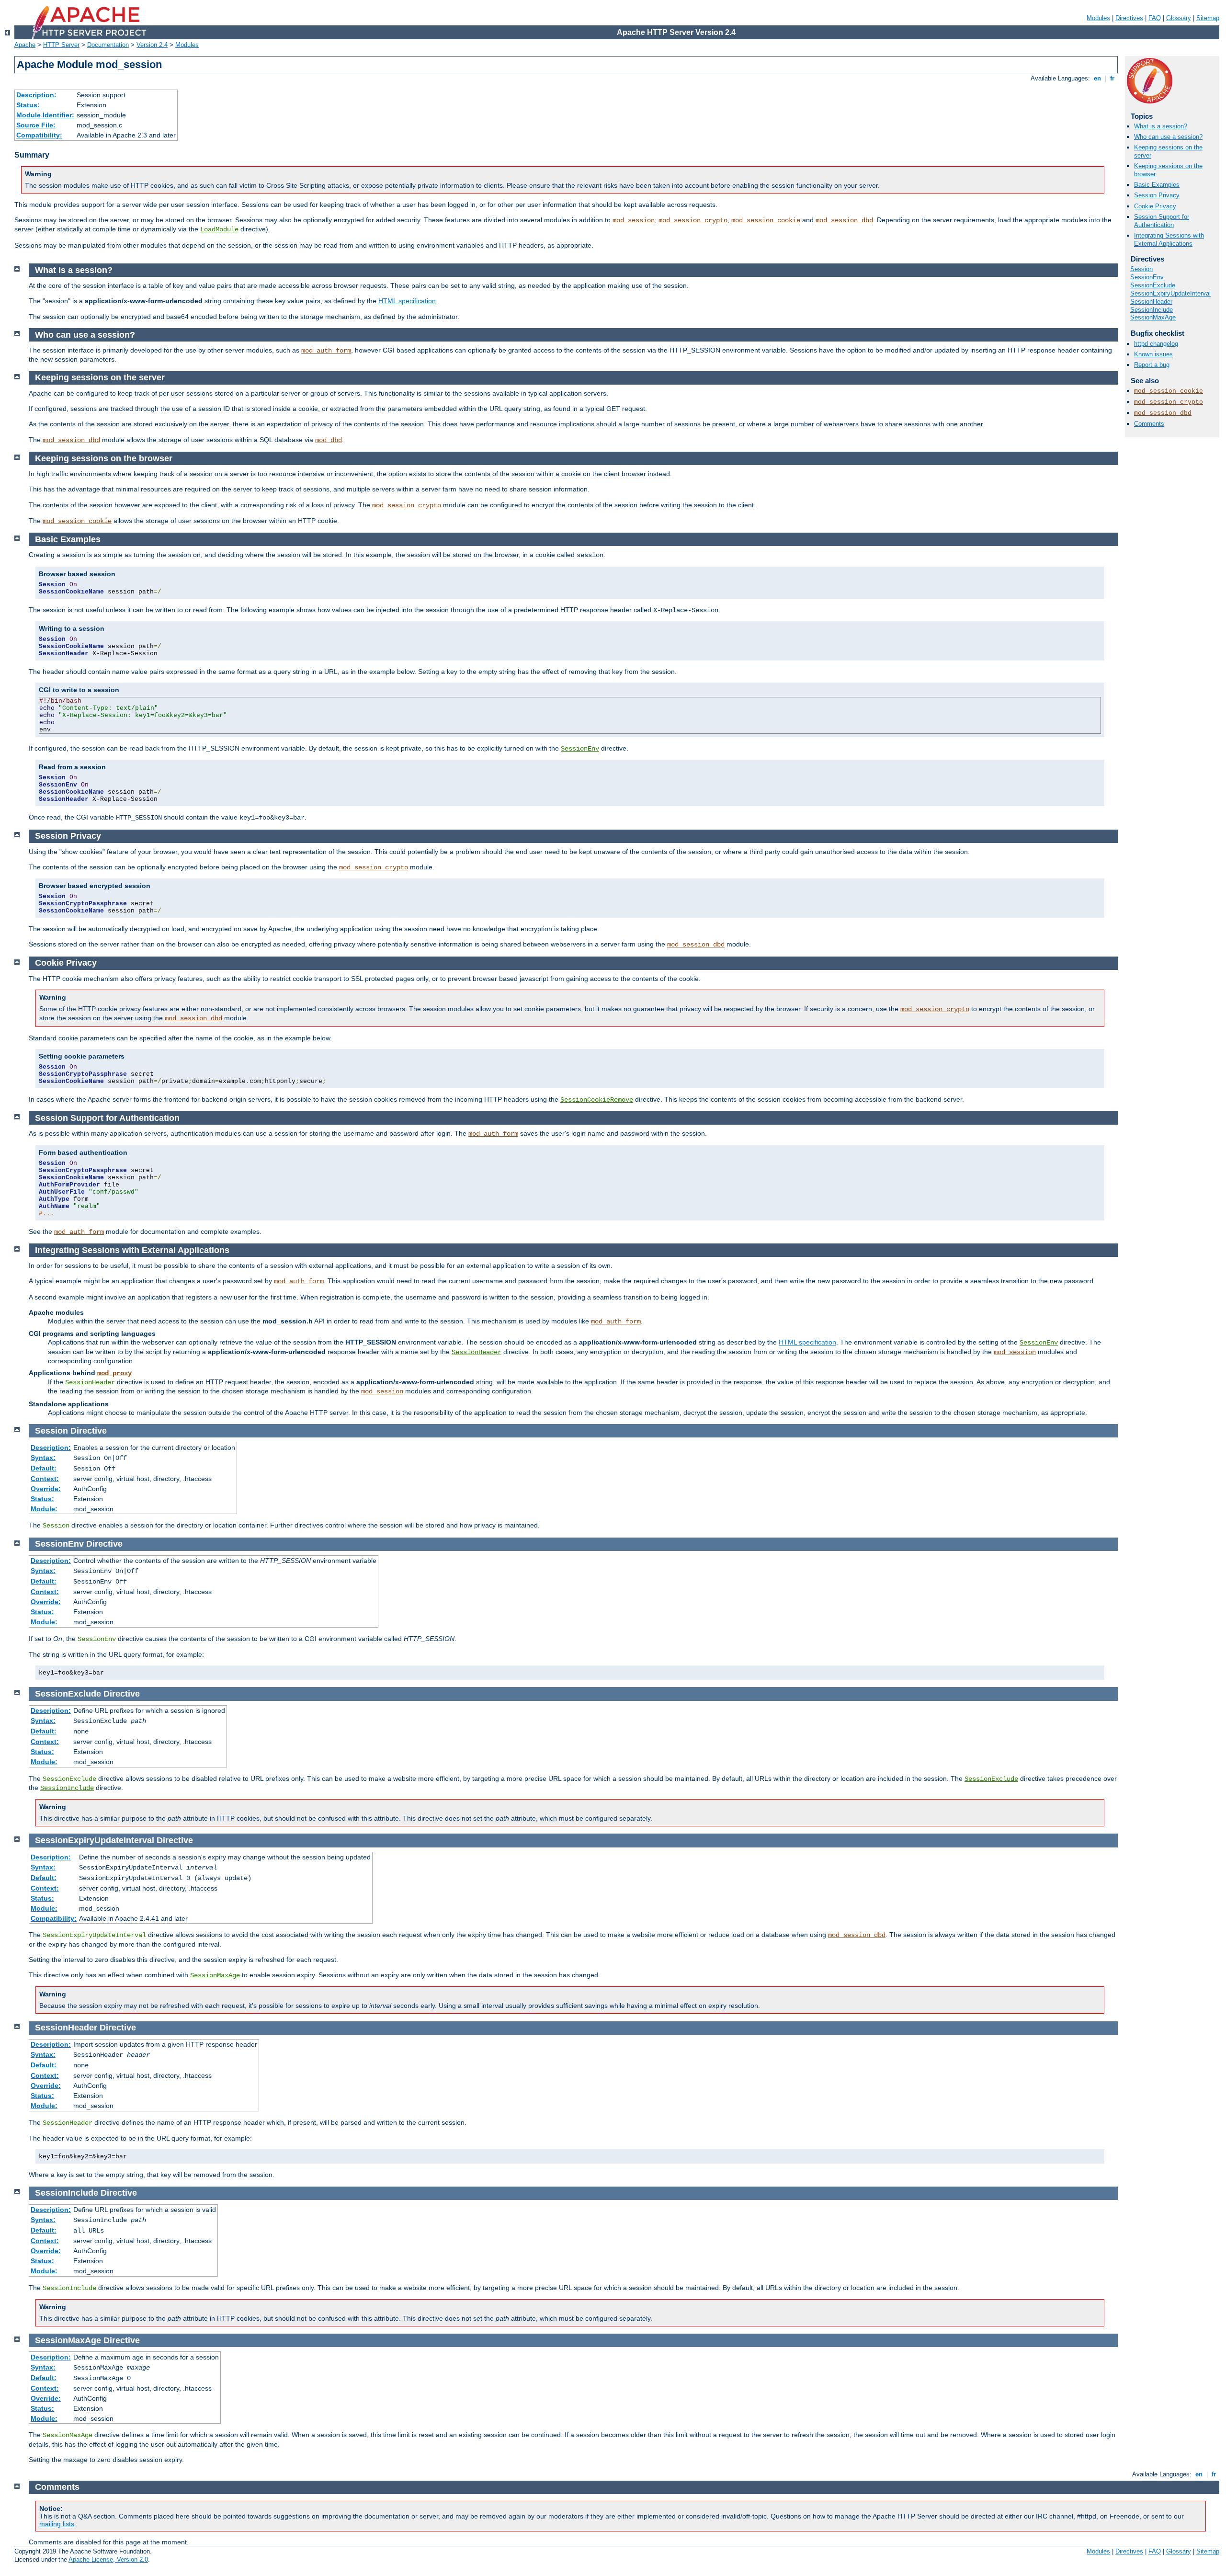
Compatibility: (39, 135)
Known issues (1153, 354)
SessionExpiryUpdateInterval (1170, 293)
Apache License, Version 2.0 (108, 2559)
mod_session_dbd (844, 220)
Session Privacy (1157, 195)
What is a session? (1161, 126)
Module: (44, 1509)
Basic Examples (1157, 185)
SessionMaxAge (1153, 317)
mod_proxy (114, 1373)
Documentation (108, 45)
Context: (45, 1479)
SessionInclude (1152, 310)
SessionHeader (1151, 302)
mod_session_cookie (766, 220)
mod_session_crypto (693, 220)
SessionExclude (1153, 285)
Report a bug (1152, 365)
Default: (44, 1468)
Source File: (36, 125)
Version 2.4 (152, 45)
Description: (36, 95)
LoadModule (219, 229)
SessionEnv (1147, 277)
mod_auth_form (326, 351)
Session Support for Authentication (1162, 221)
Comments (1149, 424)
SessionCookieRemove (597, 1100)
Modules (1098, 18)
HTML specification (407, 301)
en (1097, 78)
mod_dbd (329, 440)
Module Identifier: (45, 115)
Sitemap (1208, 18)
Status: (28, 105)
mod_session (634, 220)
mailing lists (57, 2524)
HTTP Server (61, 45)
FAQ (1155, 18)
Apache (25, 45)
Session (1141, 269)
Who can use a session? (1168, 137)
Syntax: (43, 1458)
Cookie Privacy (1155, 206)
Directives (1129, 18)
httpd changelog (1156, 344)
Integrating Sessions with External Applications (1169, 239)
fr (1112, 78)
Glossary (1179, 18)
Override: (46, 1489)
